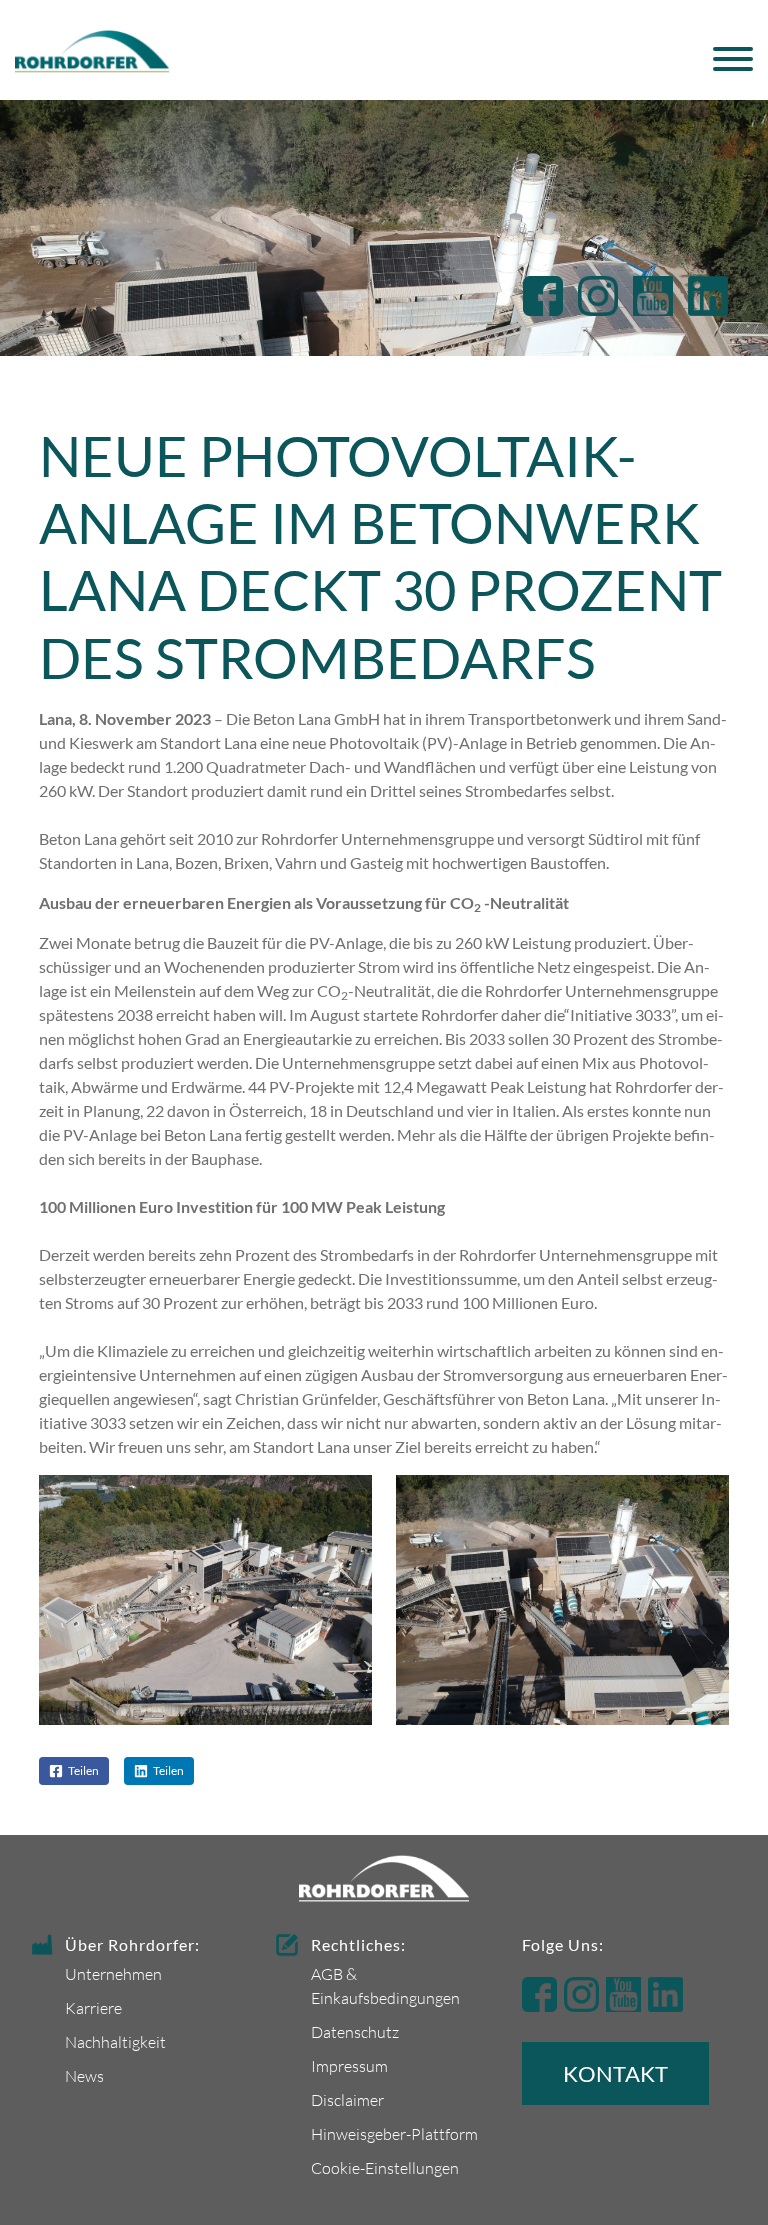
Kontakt (615, 2073)
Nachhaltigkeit (115, 2041)
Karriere (93, 2007)
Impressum (349, 2065)
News (84, 2075)
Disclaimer (347, 2099)
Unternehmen (113, 1973)
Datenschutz (355, 2031)
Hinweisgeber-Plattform (394, 2133)
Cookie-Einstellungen (385, 2167)
